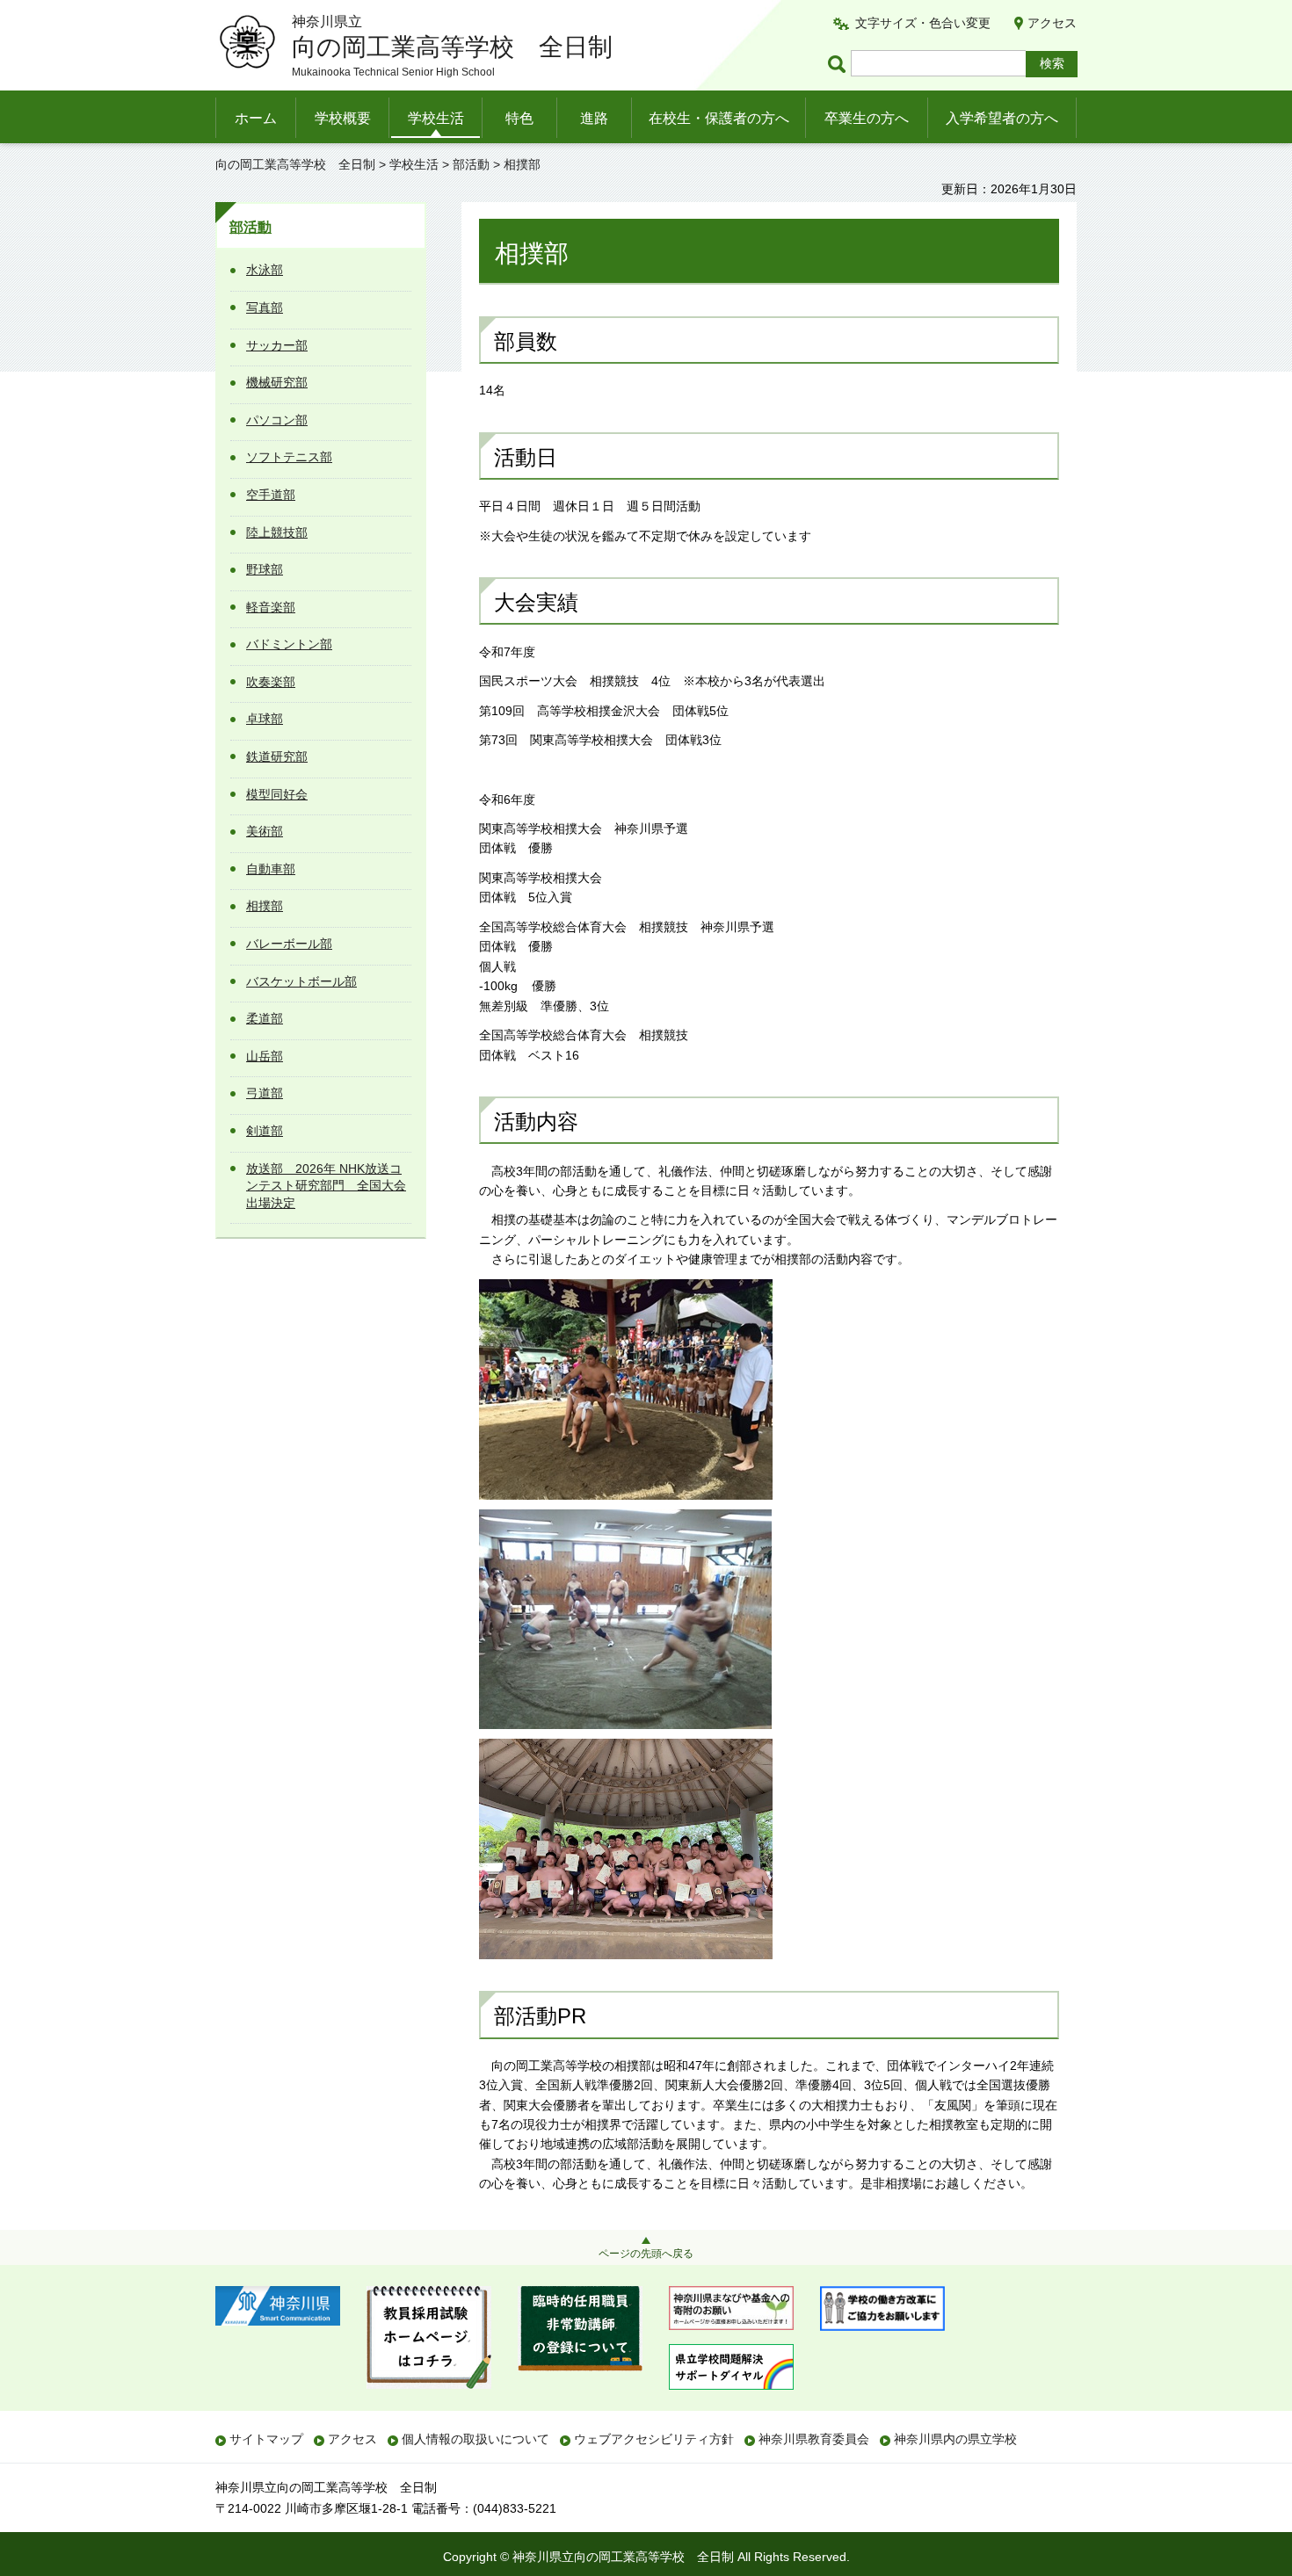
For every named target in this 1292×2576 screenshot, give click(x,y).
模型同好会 (277, 794)
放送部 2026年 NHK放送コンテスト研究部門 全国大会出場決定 (326, 1186)
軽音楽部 (271, 607)
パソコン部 (277, 420)
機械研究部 (277, 382)
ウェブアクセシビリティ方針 (654, 2439)
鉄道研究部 (277, 756)
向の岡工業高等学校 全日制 (295, 164)
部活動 (471, 164)
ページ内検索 (839, 64)
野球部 (265, 569)
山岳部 (265, 1056)
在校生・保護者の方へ (719, 118)
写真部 (265, 308)
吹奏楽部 (271, 682)
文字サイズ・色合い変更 (923, 23)
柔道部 (265, 1018)
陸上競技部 (277, 532)
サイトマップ (266, 2439)
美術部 (265, 831)
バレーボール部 (289, 944)
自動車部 (271, 869)
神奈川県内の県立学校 (955, 2439)
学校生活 (436, 118)
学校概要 (343, 118)
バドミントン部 (289, 644)
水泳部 (265, 270)
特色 (519, 118)
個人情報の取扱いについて (475, 2439)
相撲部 (265, 906)
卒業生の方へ (867, 118)
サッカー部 (277, 345)
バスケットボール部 (301, 981)
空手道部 (271, 495)
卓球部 (265, 719)
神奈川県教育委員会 (814, 2439)
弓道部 (265, 1093)
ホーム (256, 118)
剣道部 (265, 1131)
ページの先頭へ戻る (646, 2254)
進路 (594, 118)
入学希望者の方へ (1002, 118)
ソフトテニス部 (289, 457)
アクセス (1052, 23)
